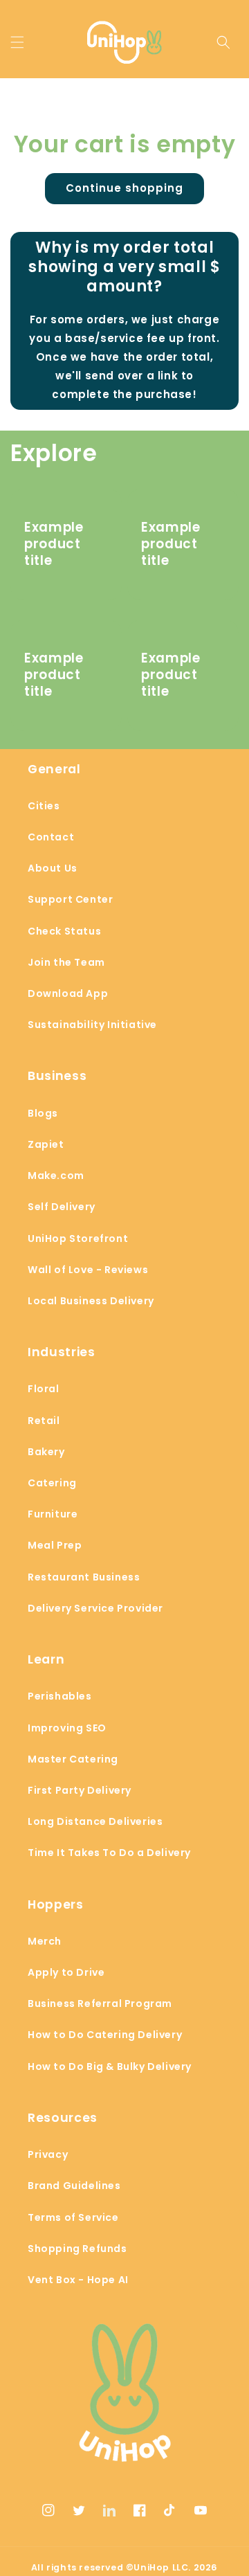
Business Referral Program (100, 2003)
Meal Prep (55, 1545)
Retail (44, 1421)
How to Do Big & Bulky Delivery (110, 2066)
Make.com (56, 1176)
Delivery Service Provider (95, 1608)
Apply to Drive (66, 1972)
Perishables (60, 1696)
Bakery (46, 1452)
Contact (51, 837)
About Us (53, 868)
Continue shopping (124, 188)
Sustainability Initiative (92, 1025)
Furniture (53, 1514)
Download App (68, 993)
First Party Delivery (80, 1790)
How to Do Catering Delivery (105, 2035)
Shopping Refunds (77, 2249)
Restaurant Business (84, 1577)
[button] (17, 42)
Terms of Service (73, 2217)
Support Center (70, 899)
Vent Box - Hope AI (78, 2280)
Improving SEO (67, 1728)
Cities (44, 806)
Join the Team (66, 962)
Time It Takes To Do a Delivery (109, 1853)
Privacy (48, 2154)
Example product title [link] (54, 544)
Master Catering (73, 1759)
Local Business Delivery (91, 1301)
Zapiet (46, 1144)
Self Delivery (62, 1207)
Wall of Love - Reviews (88, 1270)
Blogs (43, 1113)
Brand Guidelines (74, 2186)
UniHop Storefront (78, 1239)
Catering (52, 1483)
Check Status (64, 931)
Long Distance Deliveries (95, 1821)
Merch (45, 1941)
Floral (44, 1389)
